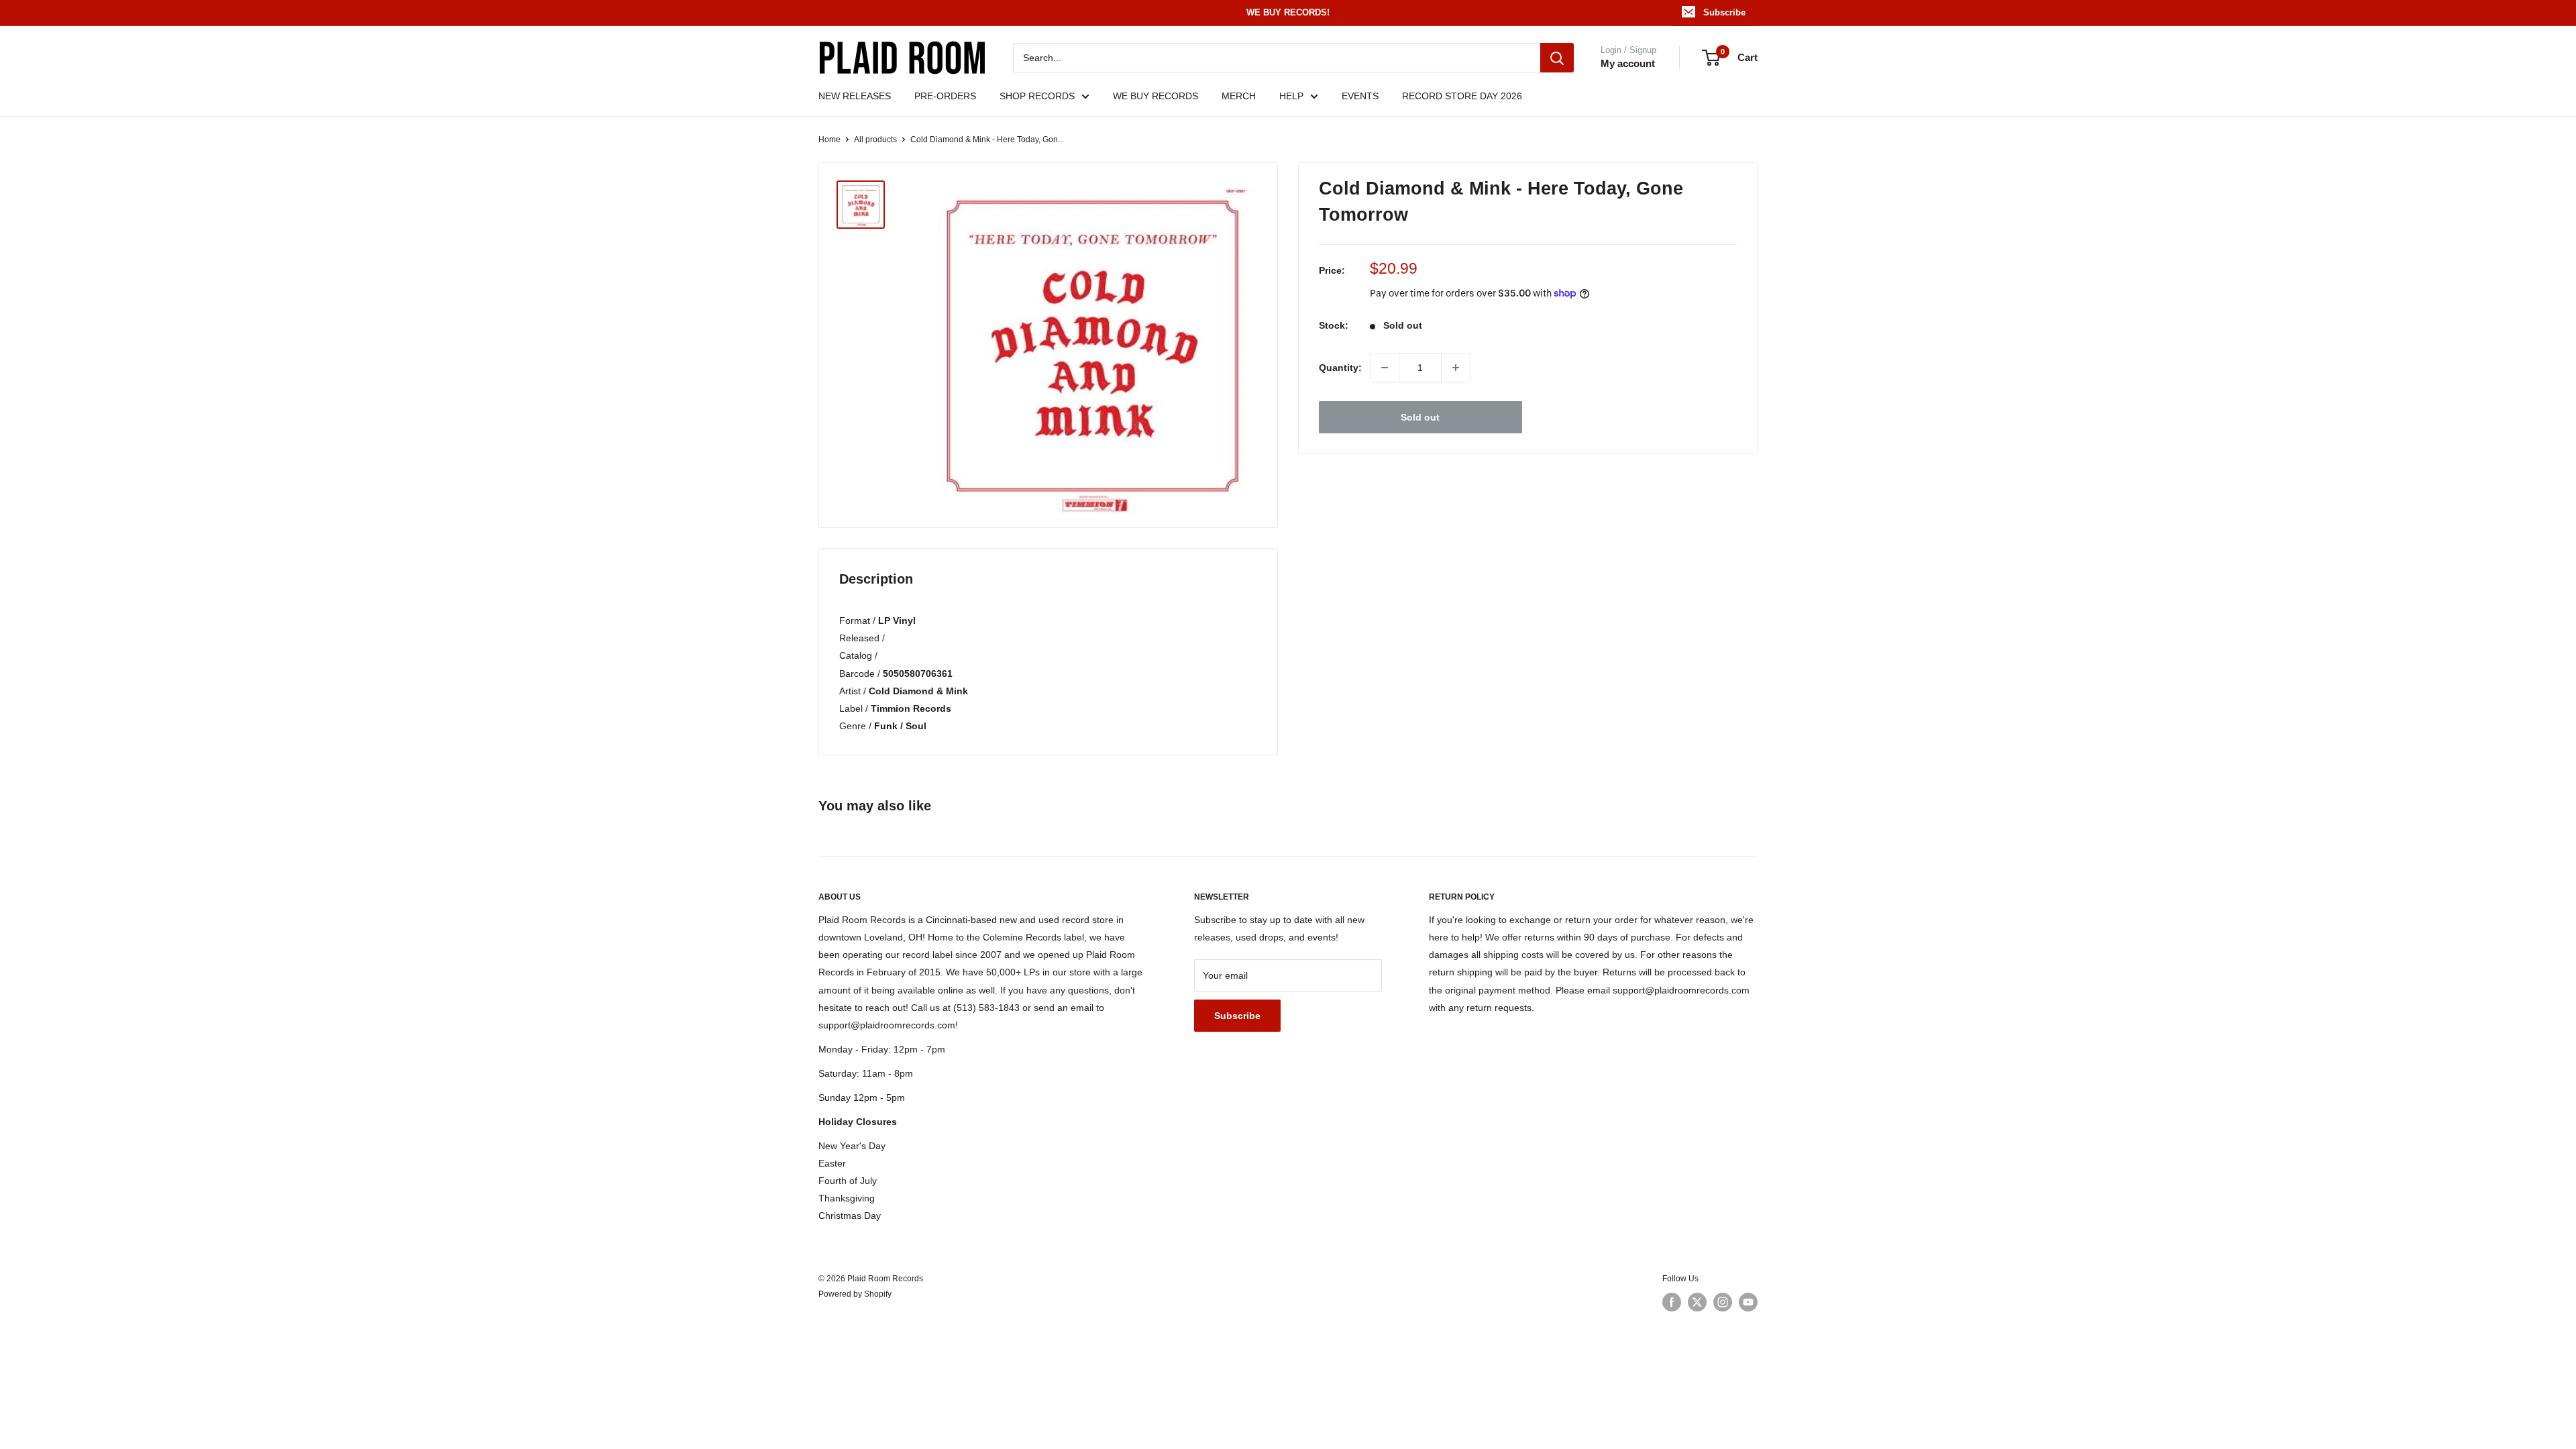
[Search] (1557, 58)
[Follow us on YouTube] (1748, 1302)
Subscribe (1724, 12)
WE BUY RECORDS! (1288, 12)
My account (1628, 63)
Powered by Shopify (855, 1294)
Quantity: (1340, 368)
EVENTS (1360, 96)
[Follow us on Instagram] (1723, 1302)
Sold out (1420, 417)
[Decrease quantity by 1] (1385, 368)
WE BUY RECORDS (1156, 96)
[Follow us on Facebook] (1672, 1302)
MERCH (1239, 96)
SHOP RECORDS (1037, 96)
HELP (1291, 96)
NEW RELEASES (855, 96)
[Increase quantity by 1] (1456, 368)
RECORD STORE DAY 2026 (1462, 96)
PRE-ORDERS (945, 96)
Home (829, 140)
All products (875, 140)
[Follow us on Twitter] (1697, 1302)
